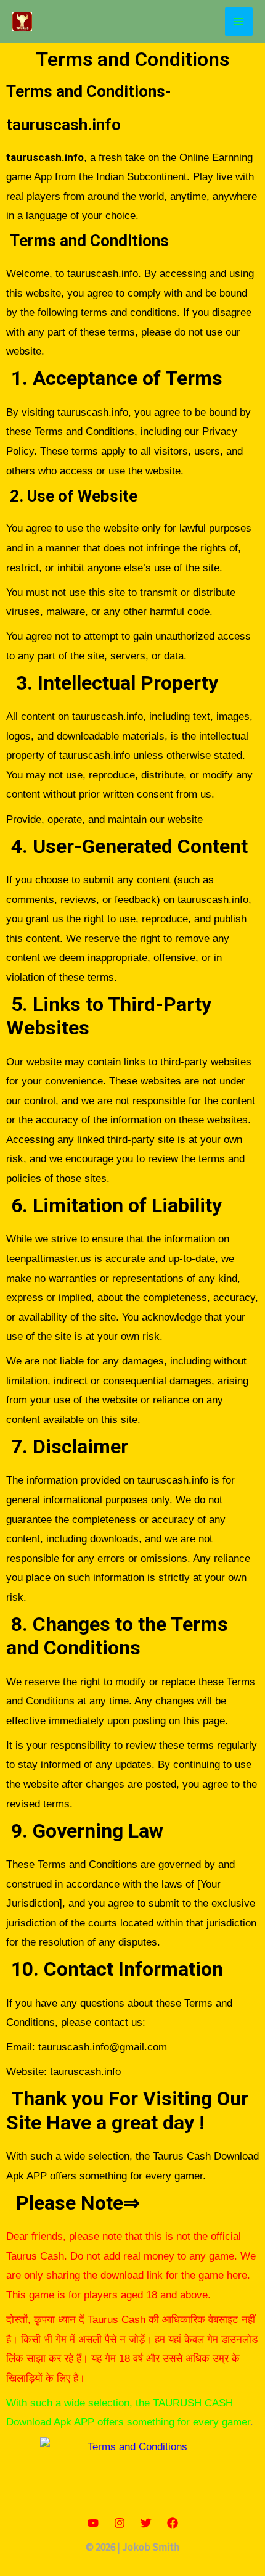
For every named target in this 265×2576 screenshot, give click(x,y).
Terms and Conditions (132, 59)
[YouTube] (93, 2523)
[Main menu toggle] (239, 22)
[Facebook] (173, 2523)
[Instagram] (120, 2523)
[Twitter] (146, 2523)
